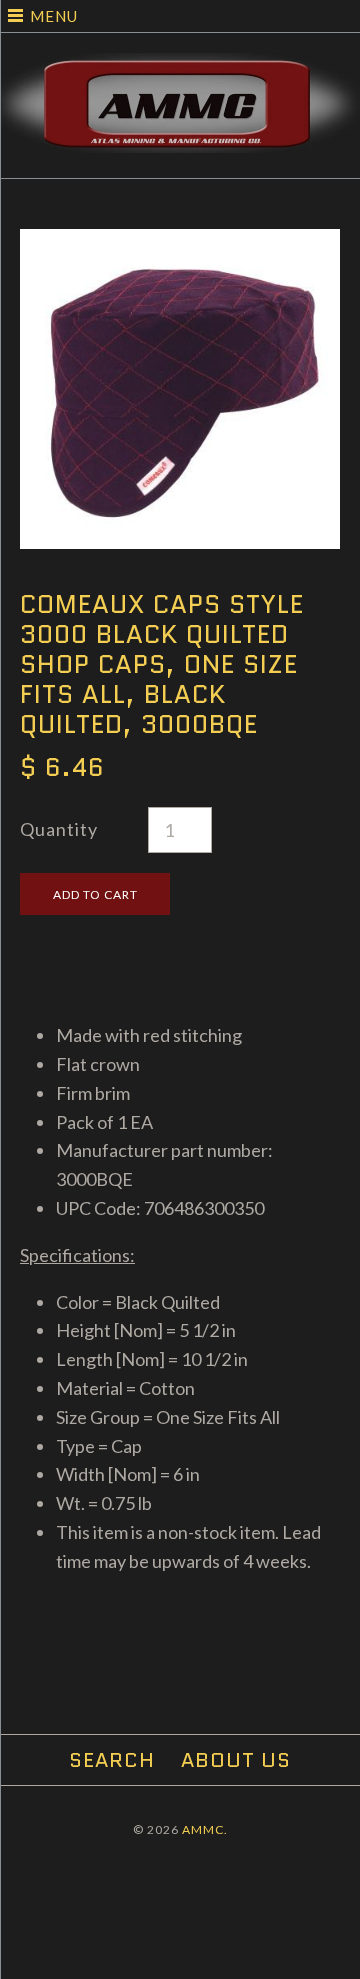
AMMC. (205, 1829)
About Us (236, 1760)
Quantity (59, 829)
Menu (54, 16)
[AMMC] (180, 67)
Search (112, 1760)
